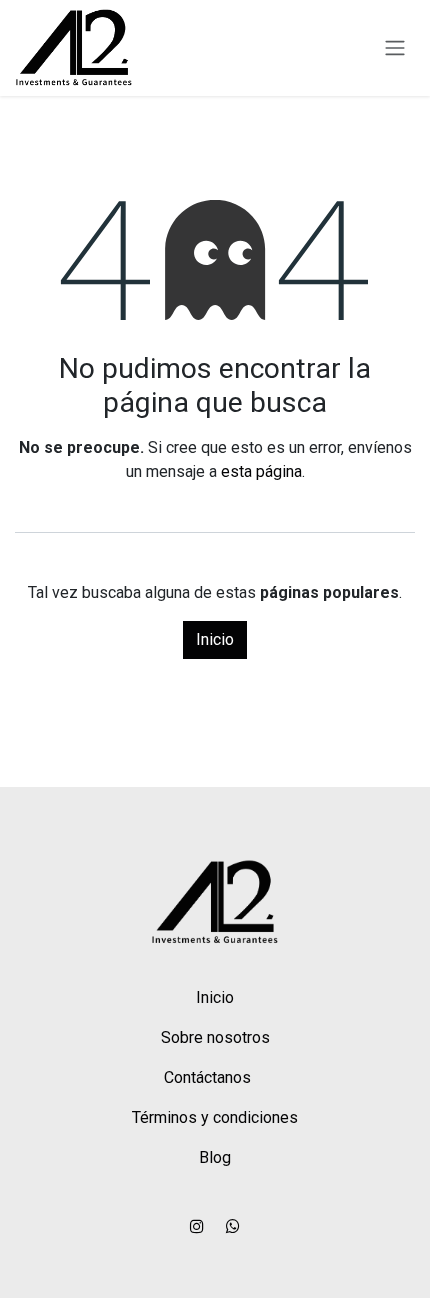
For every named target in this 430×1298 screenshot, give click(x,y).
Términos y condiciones (215, 1117)
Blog (215, 1157)
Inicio (215, 639)
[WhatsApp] (233, 1226)
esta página (261, 471)
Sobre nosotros (215, 1037)
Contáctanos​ (207, 1077)
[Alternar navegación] (395, 48)
